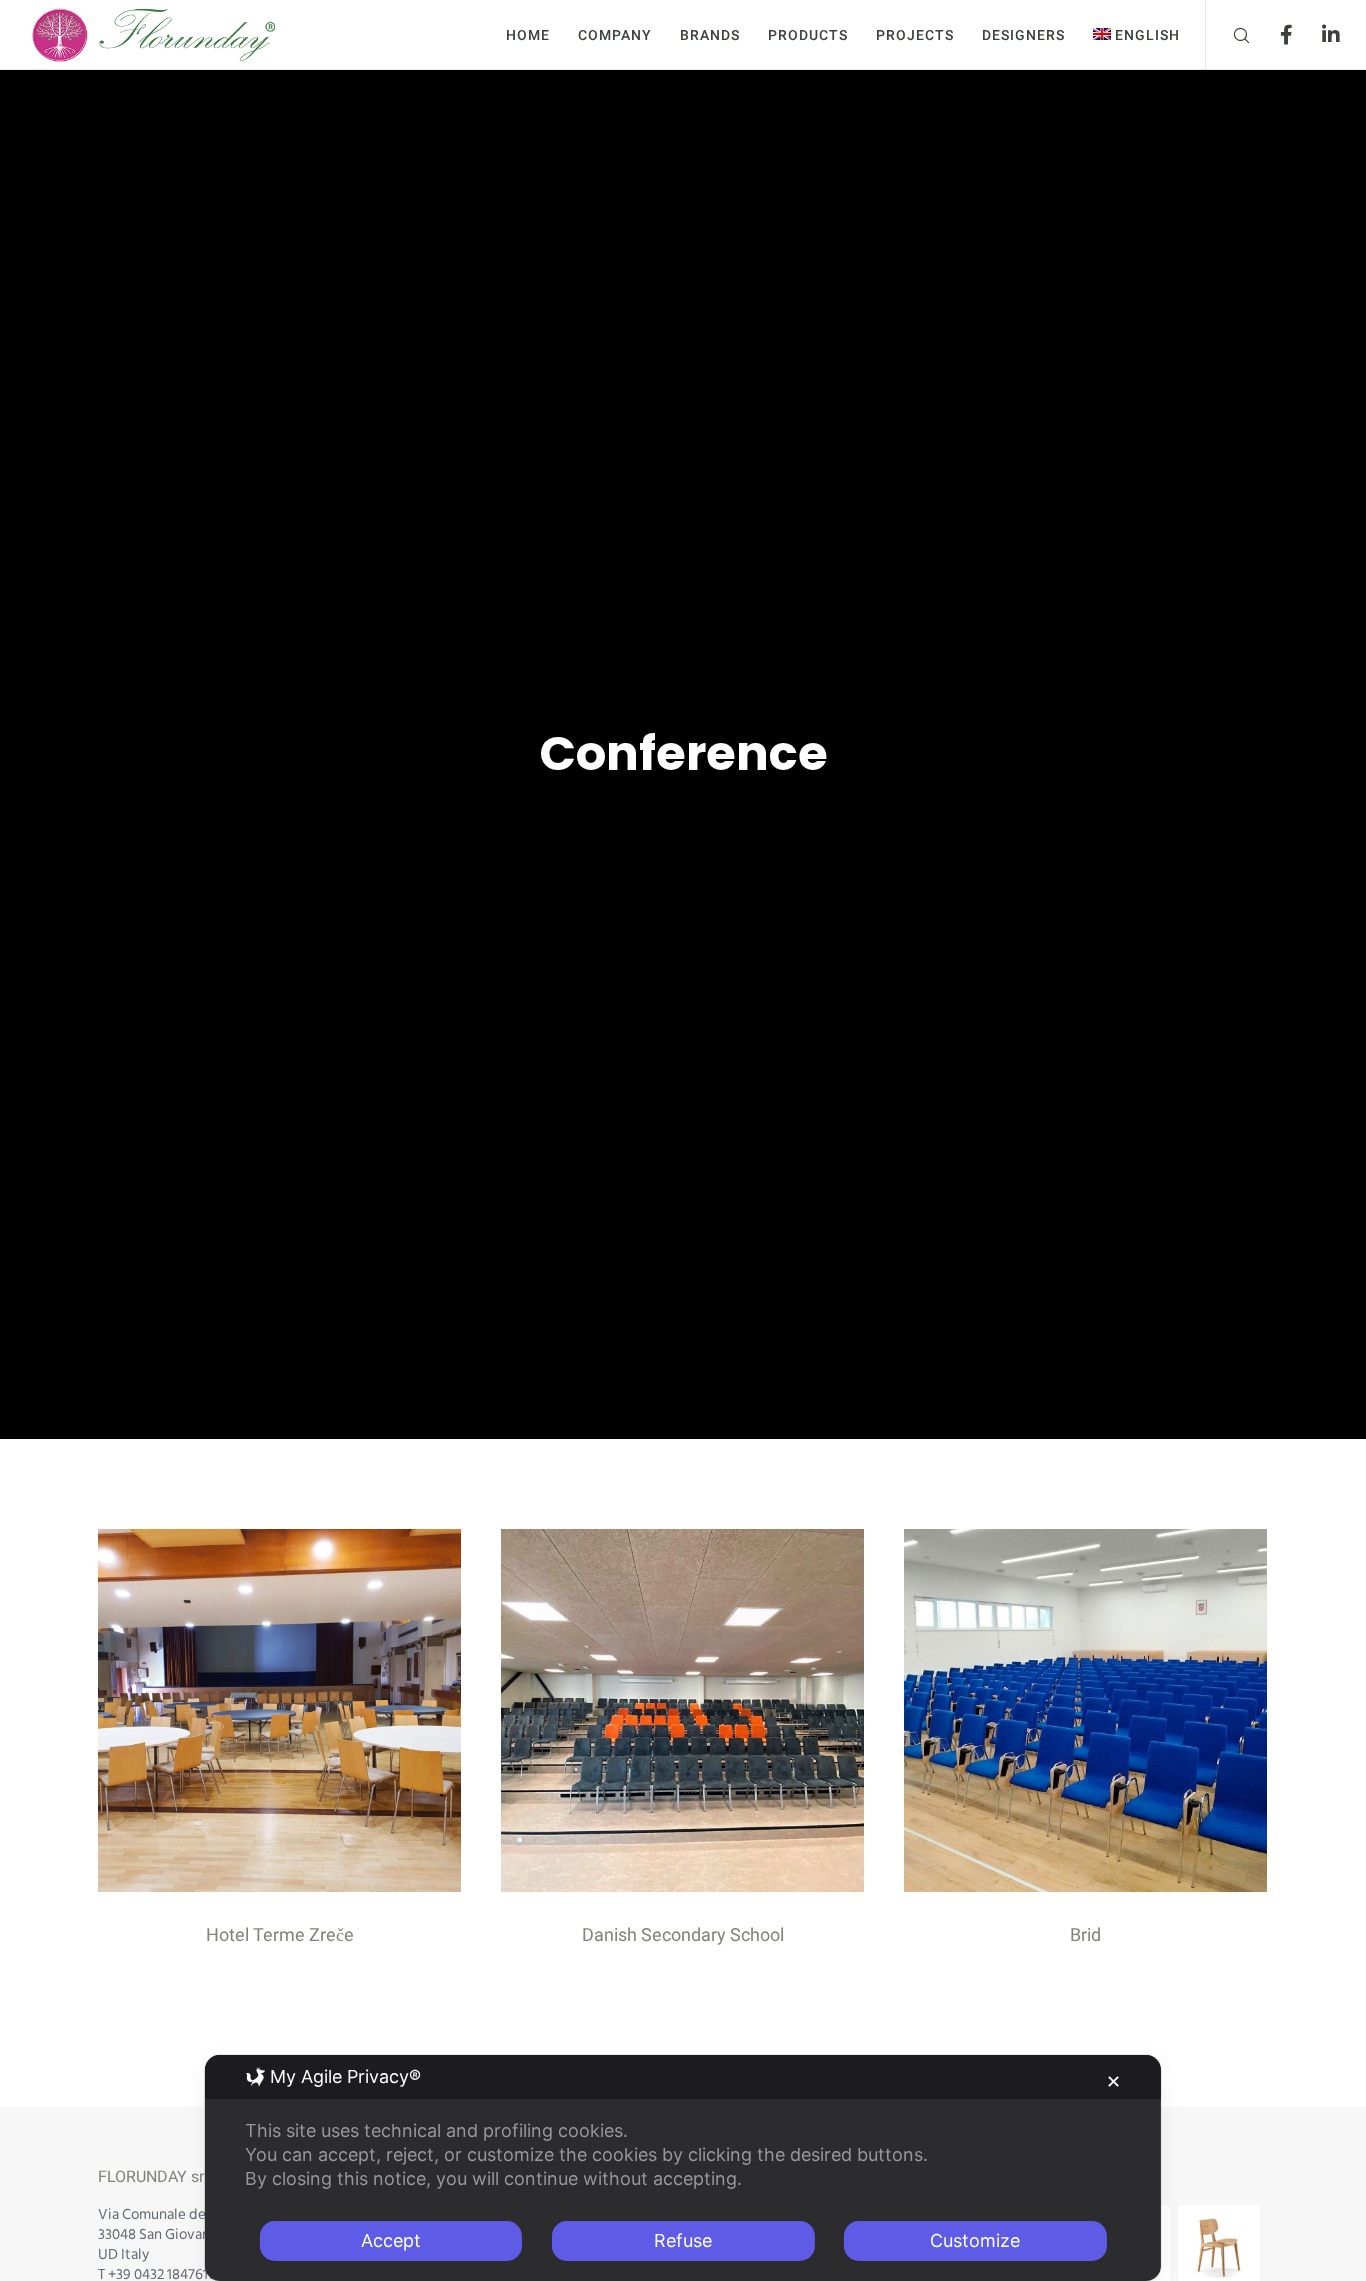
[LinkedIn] (1318, 35)
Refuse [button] (683, 2240)
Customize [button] (975, 2240)
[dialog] (683, 2168)
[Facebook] (1273, 35)
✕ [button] (1113, 2081)
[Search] (1228, 35)
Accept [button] (391, 2240)
